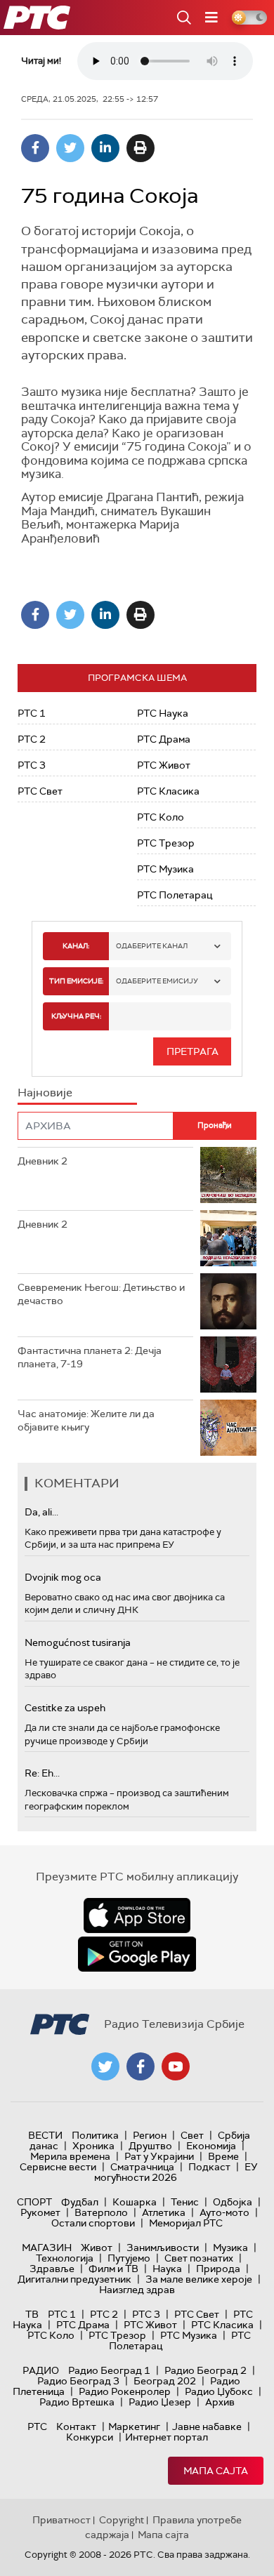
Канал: (76, 946)
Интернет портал (167, 2437)
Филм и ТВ (113, 2269)
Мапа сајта (216, 2471)
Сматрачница (142, 2167)
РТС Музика (165, 869)
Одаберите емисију (157, 981)
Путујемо (129, 2258)
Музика (230, 2248)
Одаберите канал (152, 946)
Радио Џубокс (219, 2391)
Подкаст (209, 2167)
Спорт (34, 2202)
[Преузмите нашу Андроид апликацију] (137, 1954)
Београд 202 (165, 2381)
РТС (37, 2426)
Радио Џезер (160, 2402)
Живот (97, 2248)
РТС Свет (40, 791)
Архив (220, 2402)
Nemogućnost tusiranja (78, 1642)
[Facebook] (35, 148)
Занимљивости (163, 2248)
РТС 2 (32, 739)
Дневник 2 (43, 1161)
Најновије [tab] (45, 1093)
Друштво (150, 2146)
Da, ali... (41, 1512)
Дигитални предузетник (74, 2279)
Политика (95, 2135)
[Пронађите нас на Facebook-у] (141, 2066)
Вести (45, 2135)
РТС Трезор (166, 843)
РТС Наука (163, 713)
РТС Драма (164, 739)
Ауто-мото (224, 2212)
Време (223, 2156)
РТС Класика (168, 791)
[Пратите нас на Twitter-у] (105, 2066)
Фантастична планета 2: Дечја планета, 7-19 (90, 1357)
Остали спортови (93, 2223)
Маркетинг (134, 2426)
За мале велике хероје (199, 2279)
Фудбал (80, 2202)
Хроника (93, 2146)
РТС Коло (161, 817)
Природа (218, 2269)
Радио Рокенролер (125, 2391)
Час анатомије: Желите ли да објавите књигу (86, 1421)
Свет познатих (199, 2258)
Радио (41, 2370)
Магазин (47, 2248)
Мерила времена (70, 2156)
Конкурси (90, 2437)
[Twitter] (70, 148)
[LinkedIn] (105, 148)
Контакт (76, 2426)
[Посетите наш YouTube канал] (176, 2066)
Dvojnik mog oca (63, 1577)
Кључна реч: (76, 1016)
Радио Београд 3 (78, 2381)
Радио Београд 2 (205, 2370)
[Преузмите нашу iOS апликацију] (137, 1916)
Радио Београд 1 (109, 2370)
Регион (150, 2135)
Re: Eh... (42, 1773)
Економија (211, 2146)
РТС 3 (32, 765)
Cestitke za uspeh (65, 1708)
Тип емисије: (76, 981)
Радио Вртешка (77, 2402)
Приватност (61, 2520)
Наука (167, 2269)
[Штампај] (141, 148)
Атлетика (164, 2212)
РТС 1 (32, 713)
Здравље (52, 2269)
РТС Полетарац (175, 895)
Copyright (122, 2520)
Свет (192, 2135)
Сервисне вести (58, 2167)
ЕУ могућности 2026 (176, 2172)
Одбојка (233, 2202)
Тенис (185, 2202)
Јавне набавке (207, 2426)
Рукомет (40, 2212)
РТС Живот (164, 765)
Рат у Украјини (159, 2156)
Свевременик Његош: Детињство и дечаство (101, 1294)
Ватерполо (101, 2212)
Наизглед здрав (137, 2290)
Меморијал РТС (186, 2223)
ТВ (32, 2314)
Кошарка (135, 2202)
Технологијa (65, 2258)
